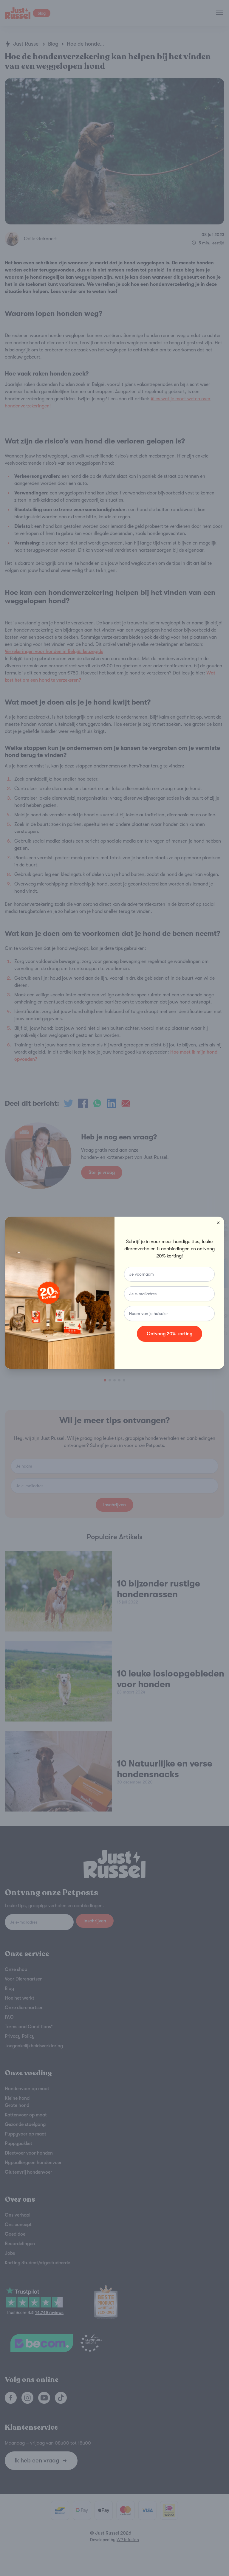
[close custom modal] (218, 1223)
